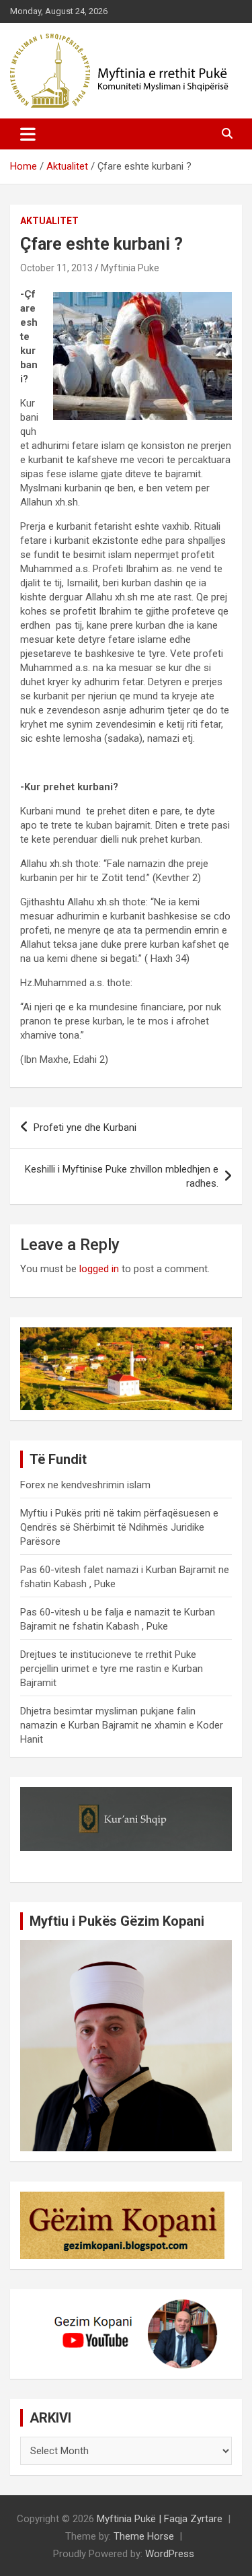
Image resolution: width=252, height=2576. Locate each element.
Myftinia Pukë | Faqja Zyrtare (160, 2519)
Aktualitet (49, 221)
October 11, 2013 (56, 268)
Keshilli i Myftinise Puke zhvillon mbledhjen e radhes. (122, 1176)
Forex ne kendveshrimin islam (85, 1485)
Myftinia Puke (130, 268)
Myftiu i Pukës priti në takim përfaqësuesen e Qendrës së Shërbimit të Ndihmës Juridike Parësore (119, 1527)
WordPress (170, 2554)
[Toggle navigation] (28, 134)
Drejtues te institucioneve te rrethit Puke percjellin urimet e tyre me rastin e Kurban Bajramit (112, 1669)
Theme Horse (144, 2536)
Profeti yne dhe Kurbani (85, 1127)
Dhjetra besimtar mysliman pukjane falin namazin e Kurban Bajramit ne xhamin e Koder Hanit (122, 1725)
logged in (99, 1269)
